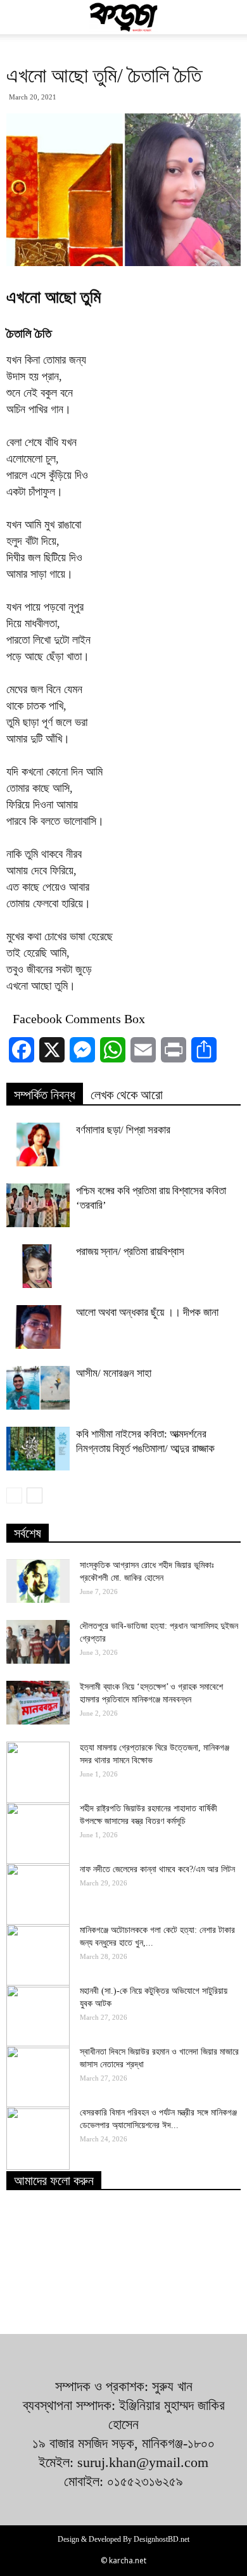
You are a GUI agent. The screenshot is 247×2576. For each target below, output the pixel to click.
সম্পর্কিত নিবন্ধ (45, 1095)
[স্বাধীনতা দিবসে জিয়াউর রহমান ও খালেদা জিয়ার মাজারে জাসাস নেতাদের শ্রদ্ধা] (38, 2077)
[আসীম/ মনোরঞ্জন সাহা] (38, 1388)
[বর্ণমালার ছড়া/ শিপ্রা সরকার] (38, 1145)
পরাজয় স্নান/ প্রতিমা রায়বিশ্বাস (130, 1252)
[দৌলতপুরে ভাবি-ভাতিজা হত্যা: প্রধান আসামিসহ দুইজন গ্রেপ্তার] (38, 1642)
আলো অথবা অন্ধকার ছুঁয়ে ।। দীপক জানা (147, 1312)
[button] (229, 17)
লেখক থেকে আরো (127, 1095)
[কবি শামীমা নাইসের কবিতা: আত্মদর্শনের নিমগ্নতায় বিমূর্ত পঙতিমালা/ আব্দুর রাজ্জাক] (38, 1449)
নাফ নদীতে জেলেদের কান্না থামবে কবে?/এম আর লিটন (157, 1869)
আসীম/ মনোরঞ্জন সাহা (114, 1373)
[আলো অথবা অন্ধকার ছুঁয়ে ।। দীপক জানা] (38, 1327)
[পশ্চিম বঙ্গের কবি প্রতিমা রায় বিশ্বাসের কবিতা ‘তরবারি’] (38, 1205)
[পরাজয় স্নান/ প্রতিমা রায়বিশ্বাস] (38, 1266)
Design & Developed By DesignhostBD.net (123, 2539)
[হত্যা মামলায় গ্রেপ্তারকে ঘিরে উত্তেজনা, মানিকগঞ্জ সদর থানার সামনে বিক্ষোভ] (38, 1773)
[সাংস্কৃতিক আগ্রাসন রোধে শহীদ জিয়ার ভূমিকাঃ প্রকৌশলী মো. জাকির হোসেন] (38, 1581)
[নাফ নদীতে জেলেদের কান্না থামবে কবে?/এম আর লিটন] (38, 1895)
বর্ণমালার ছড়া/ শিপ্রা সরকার (123, 1130)
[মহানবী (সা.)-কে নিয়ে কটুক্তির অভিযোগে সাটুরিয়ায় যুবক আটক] (38, 2017)
